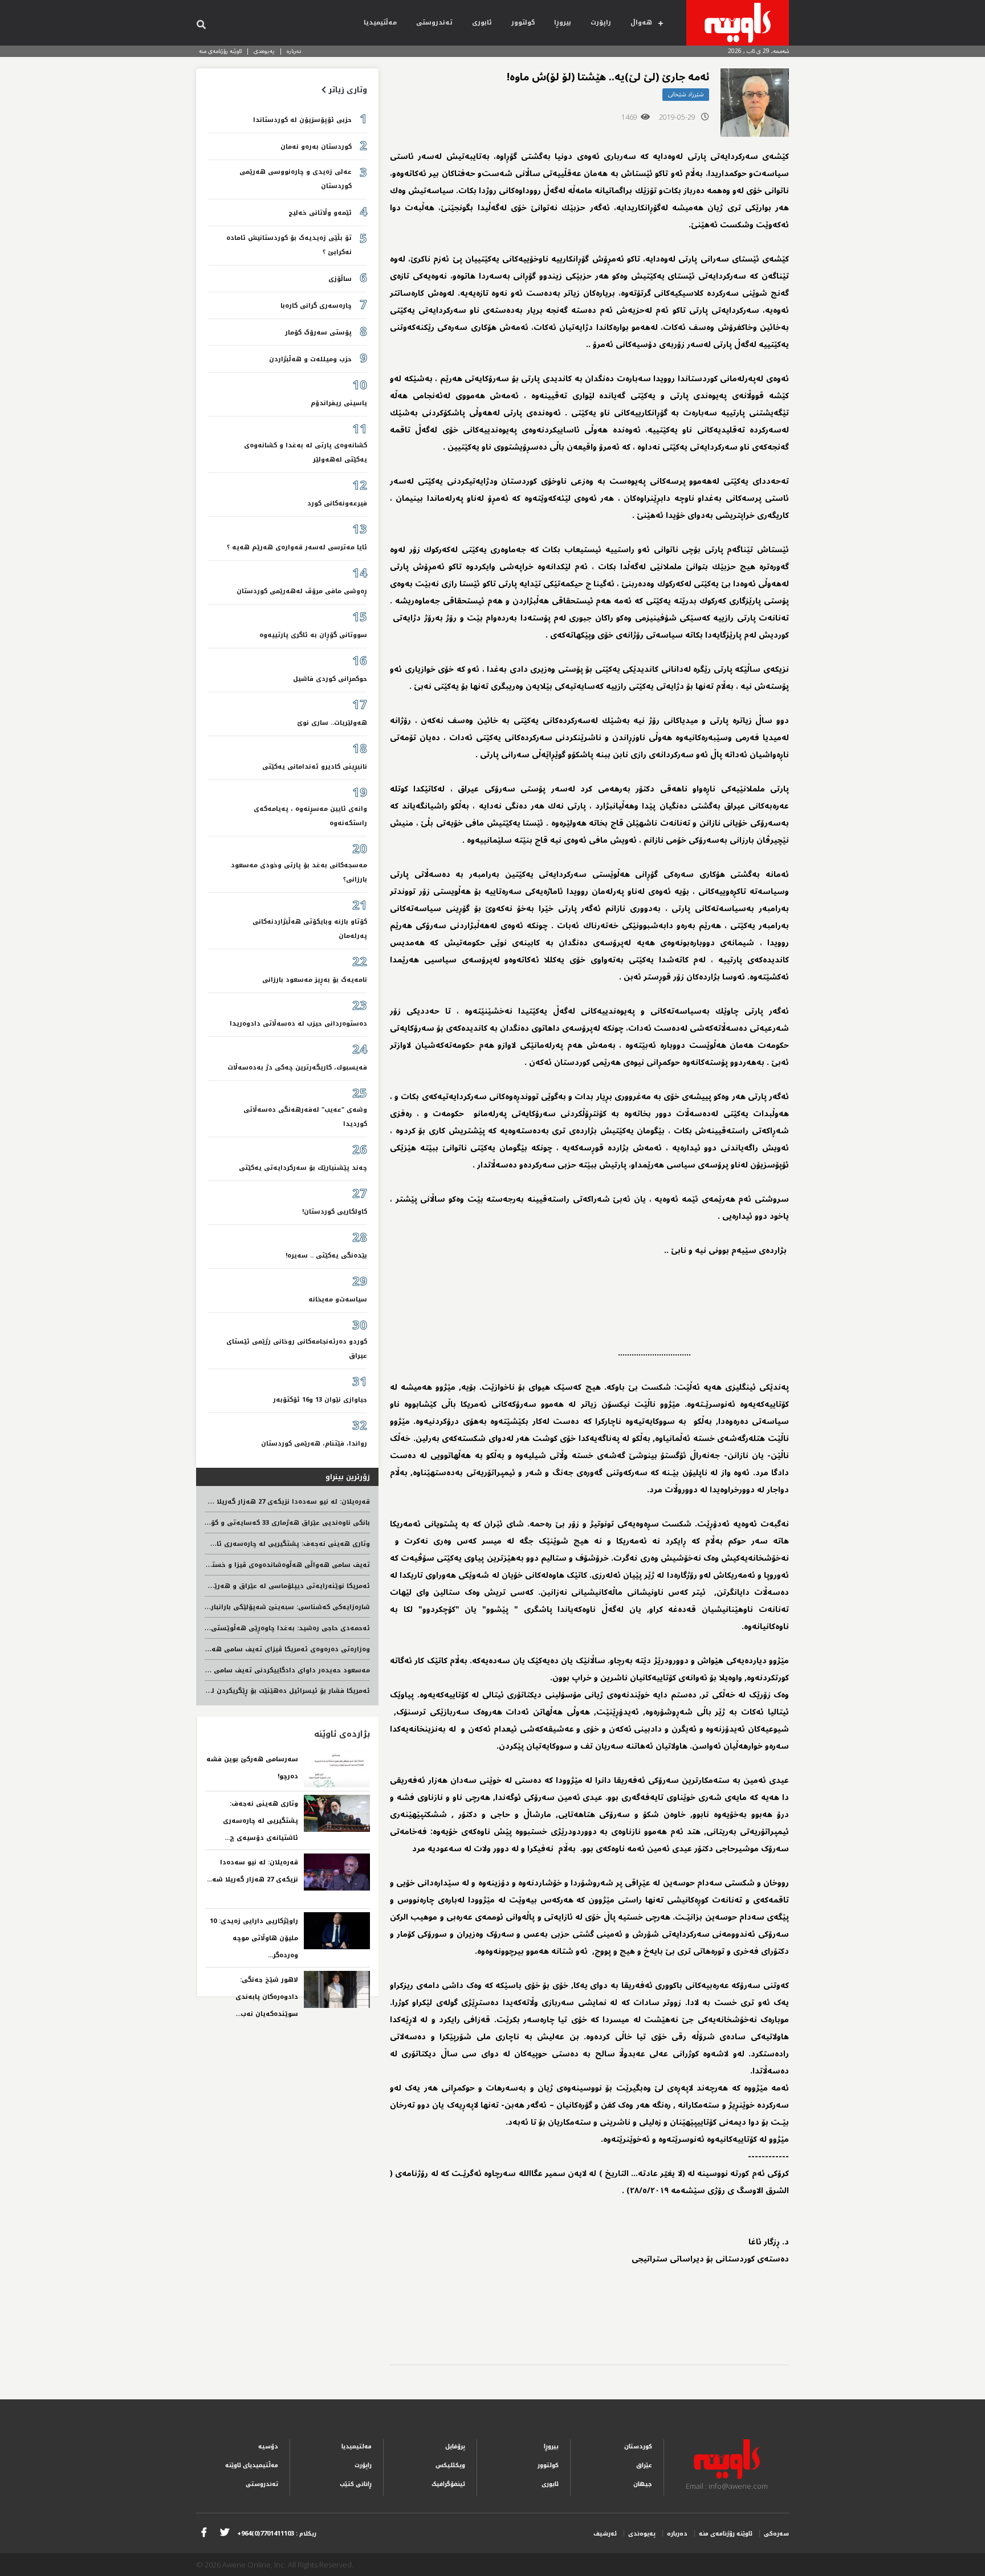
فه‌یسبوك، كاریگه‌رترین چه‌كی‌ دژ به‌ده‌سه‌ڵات (297, 1067)
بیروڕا (563, 23)
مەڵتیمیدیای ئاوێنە (252, 2465)
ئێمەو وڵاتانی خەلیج (320, 213)
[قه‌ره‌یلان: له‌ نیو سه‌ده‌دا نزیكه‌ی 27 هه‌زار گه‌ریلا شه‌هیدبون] (337, 1872)
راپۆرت (601, 23)
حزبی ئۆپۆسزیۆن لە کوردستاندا (302, 120)
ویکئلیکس (450, 2465)
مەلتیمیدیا (357, 2446)
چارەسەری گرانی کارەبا (316, 306)
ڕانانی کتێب (356, 2484)
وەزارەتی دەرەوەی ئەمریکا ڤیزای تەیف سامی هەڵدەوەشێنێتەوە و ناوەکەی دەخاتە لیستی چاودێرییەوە (205, 1649)
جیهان (643, 2484)
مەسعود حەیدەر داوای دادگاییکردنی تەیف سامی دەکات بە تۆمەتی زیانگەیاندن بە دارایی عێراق (218, 1670)
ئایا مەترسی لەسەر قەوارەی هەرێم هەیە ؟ (297, 547)
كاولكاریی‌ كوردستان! (335, 1212)
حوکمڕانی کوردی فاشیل (330, 679)
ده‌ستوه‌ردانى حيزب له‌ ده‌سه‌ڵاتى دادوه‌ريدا (298, 1024)
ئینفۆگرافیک (448, 2484)
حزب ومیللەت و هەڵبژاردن (310, 359)
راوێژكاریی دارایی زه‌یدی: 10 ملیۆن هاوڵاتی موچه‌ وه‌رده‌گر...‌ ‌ (254, 1938)
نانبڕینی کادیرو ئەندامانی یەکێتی (315, 767)
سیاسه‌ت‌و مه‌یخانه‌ (338, 1299)
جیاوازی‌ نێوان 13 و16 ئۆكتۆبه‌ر (320, 1400)
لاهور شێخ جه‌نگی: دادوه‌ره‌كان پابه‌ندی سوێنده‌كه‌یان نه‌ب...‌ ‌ (266, 1997)
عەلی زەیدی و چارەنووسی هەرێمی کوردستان (296, 179)
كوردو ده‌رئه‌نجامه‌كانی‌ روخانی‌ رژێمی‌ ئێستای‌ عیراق (297, 1349)
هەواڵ (641, 23)
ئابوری (482, 23)
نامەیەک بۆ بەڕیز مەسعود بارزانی (315, 980)
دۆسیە (268, 2446)
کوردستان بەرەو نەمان (316, 147)
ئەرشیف (605, 2534)
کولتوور (523, 23)
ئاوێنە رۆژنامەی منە (220, 51)
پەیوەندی (264, 51)
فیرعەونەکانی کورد (337, 503)
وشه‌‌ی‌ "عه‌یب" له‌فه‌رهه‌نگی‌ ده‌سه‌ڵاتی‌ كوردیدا (305, 1117)
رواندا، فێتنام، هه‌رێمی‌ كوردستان (314, 1444)
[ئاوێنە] (738, 23)
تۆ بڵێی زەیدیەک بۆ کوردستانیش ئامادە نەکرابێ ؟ (289, 245)
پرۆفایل (455, 2446)
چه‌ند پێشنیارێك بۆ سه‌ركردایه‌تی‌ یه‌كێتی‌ (303, 1168)
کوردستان (638, 2446)
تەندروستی (434, 23)
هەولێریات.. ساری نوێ (332, 723)
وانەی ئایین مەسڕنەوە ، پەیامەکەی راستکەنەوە (310, 816)
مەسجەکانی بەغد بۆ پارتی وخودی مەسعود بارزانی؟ (299, 872)
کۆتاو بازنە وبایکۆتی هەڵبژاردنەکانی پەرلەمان (310, 929)
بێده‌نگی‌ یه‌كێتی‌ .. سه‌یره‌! (326, 1256)
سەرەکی (776, 2534)
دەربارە (294, 51)
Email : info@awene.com (727, 2486)
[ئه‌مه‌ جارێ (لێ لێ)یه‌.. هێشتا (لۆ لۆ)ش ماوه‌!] (755, 103)
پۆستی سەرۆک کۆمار (318, 332)
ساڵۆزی (340, 279)
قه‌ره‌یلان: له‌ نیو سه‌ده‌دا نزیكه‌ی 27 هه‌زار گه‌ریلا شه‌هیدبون (274, 1502)
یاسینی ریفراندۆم (339, 403)
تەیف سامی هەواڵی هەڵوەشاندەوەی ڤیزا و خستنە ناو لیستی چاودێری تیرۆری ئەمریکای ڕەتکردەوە (211, 1565)
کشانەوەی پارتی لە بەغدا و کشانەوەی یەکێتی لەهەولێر (306, 452)
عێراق (644, 2465)
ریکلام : (277, 2534)
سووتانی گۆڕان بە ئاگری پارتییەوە (313, 635)
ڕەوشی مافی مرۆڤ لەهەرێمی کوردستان (302, 591)
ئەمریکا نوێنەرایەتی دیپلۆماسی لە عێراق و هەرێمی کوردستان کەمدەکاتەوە (249, 1586)
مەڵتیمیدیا (380, 23)
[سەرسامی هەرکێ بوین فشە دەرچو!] (337, 1769)
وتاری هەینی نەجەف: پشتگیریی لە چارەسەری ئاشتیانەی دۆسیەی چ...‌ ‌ (260, 1821)
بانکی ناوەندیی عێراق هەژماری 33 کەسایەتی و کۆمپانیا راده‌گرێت (267, 1523)
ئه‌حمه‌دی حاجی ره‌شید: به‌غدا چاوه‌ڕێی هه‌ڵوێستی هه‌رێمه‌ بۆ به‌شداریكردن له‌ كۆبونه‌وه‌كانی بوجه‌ (215, 1628)
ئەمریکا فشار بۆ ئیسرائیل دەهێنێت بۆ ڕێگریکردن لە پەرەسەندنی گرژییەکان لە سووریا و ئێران (222, 1691)
